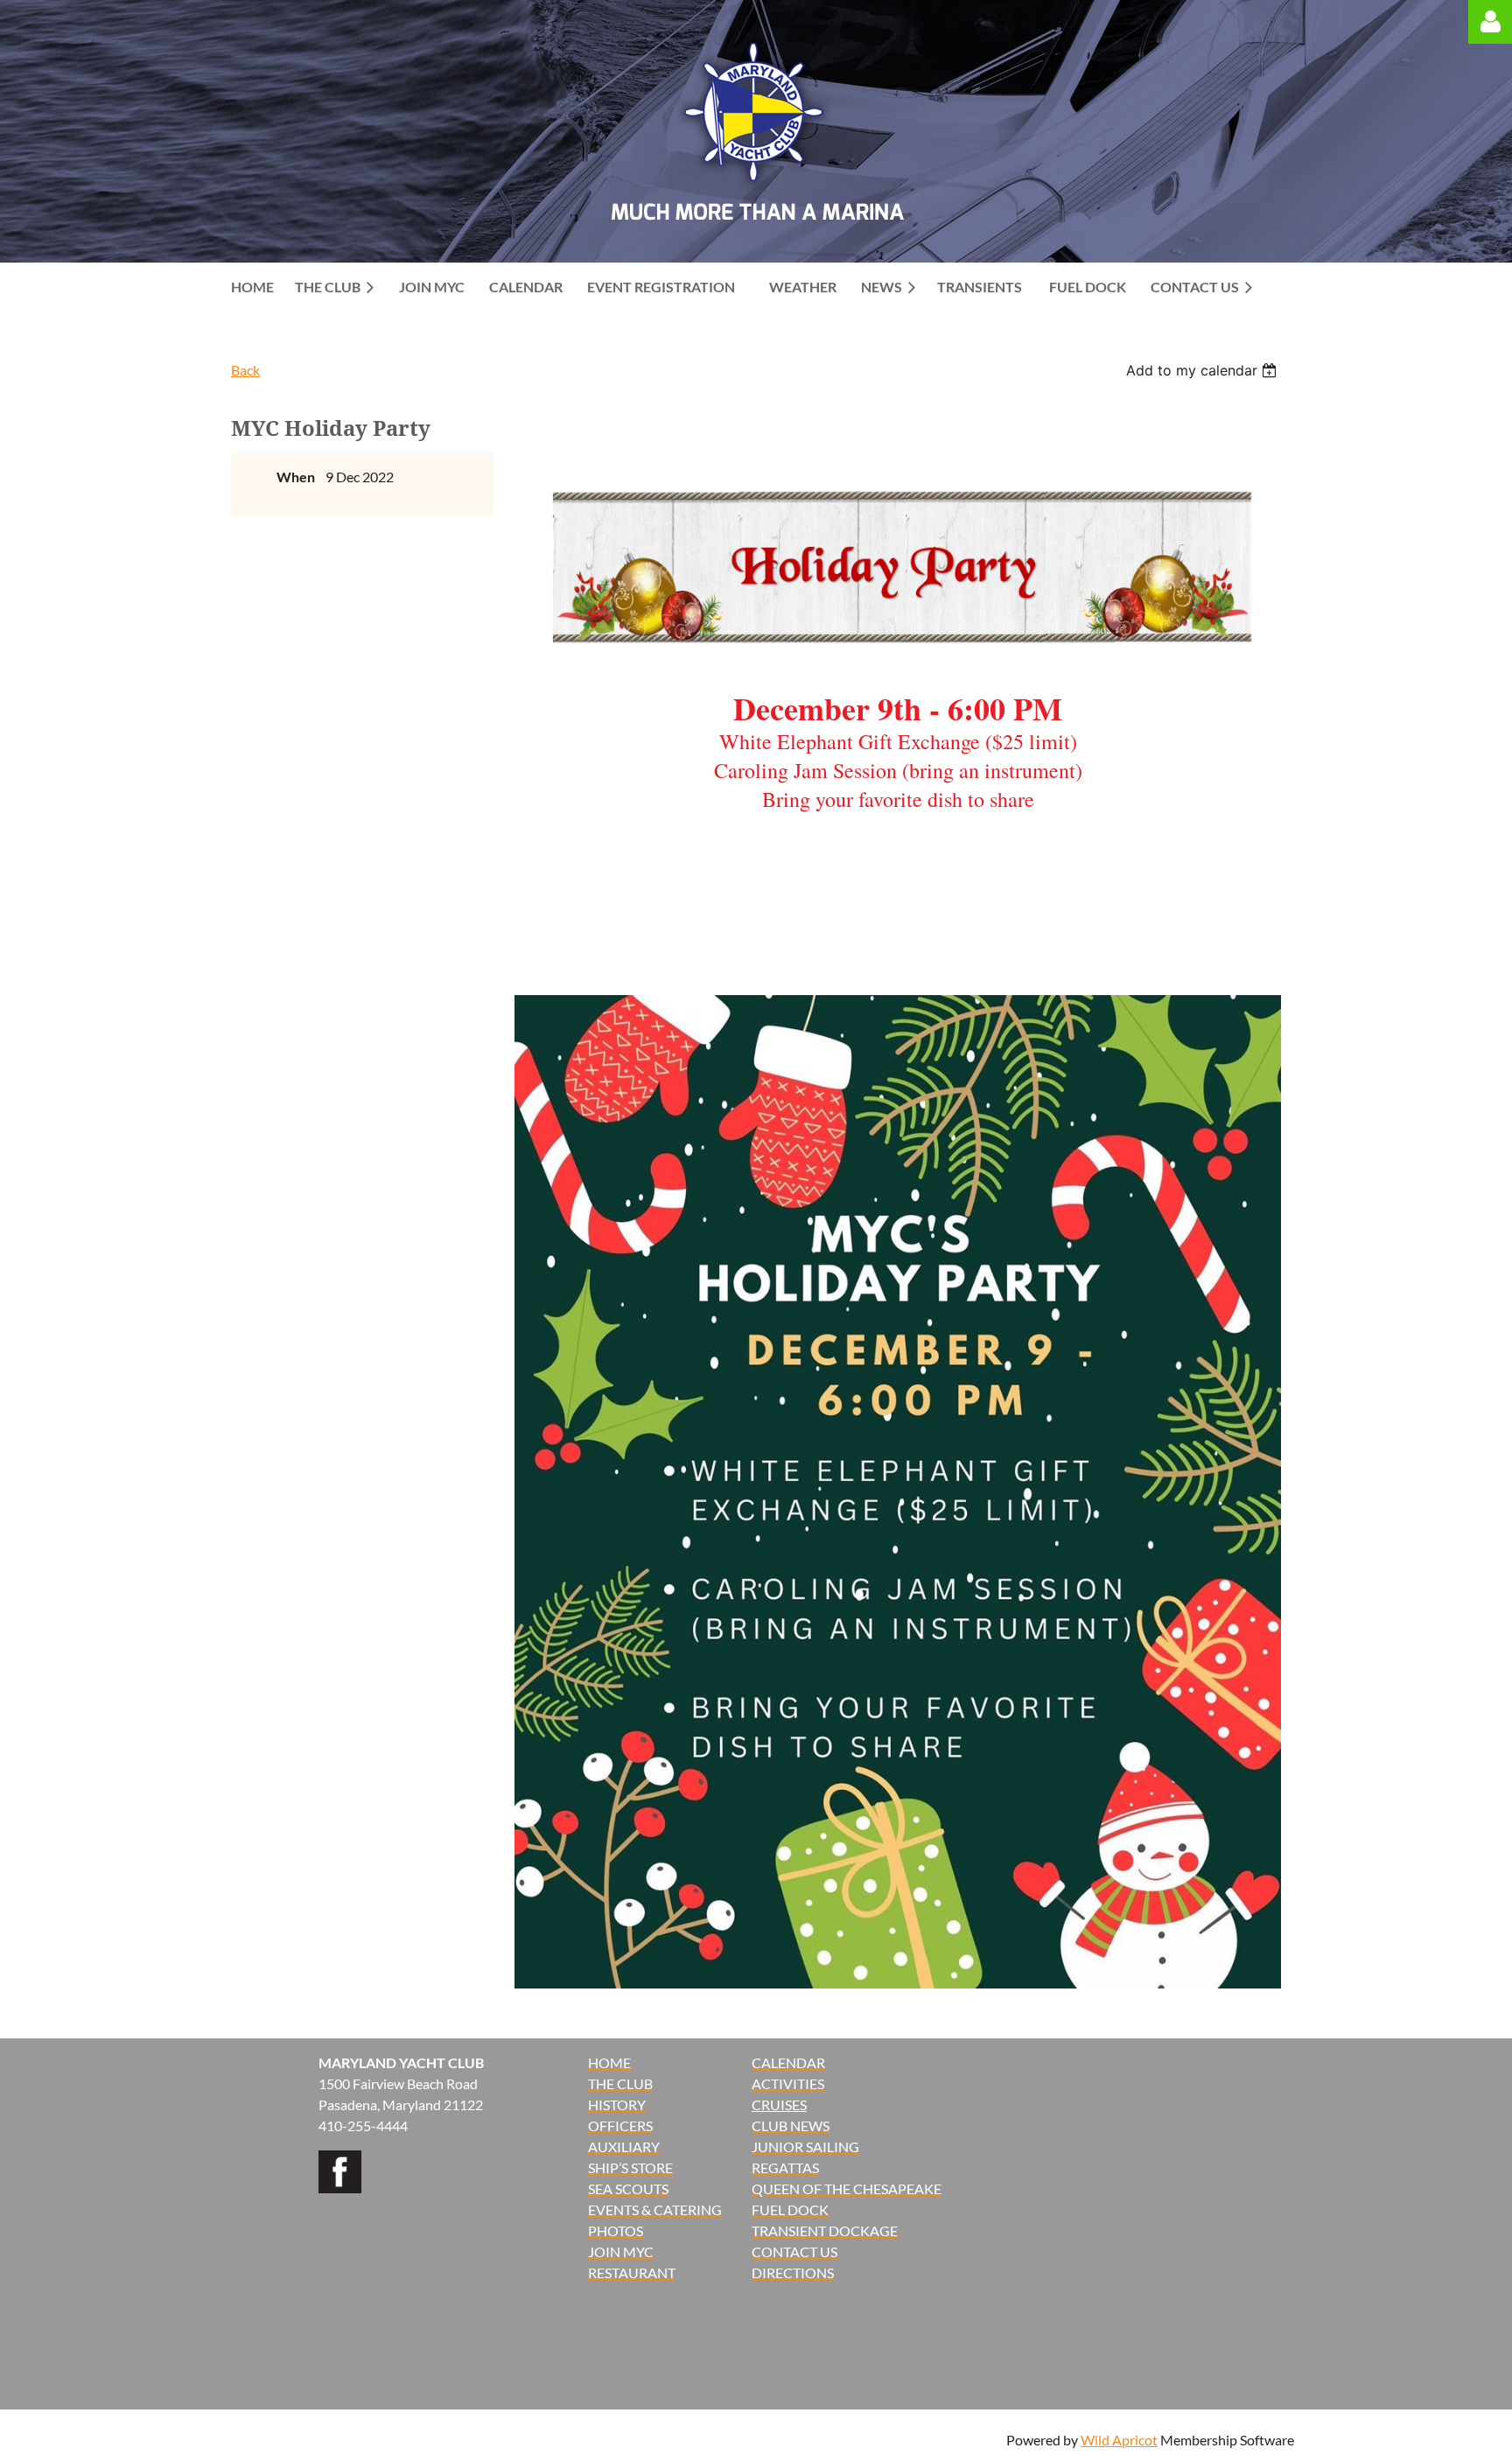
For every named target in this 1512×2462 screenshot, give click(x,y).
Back (245, 370)
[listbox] (1204, 370)
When (296, 477)
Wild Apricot (1119, 2440)
